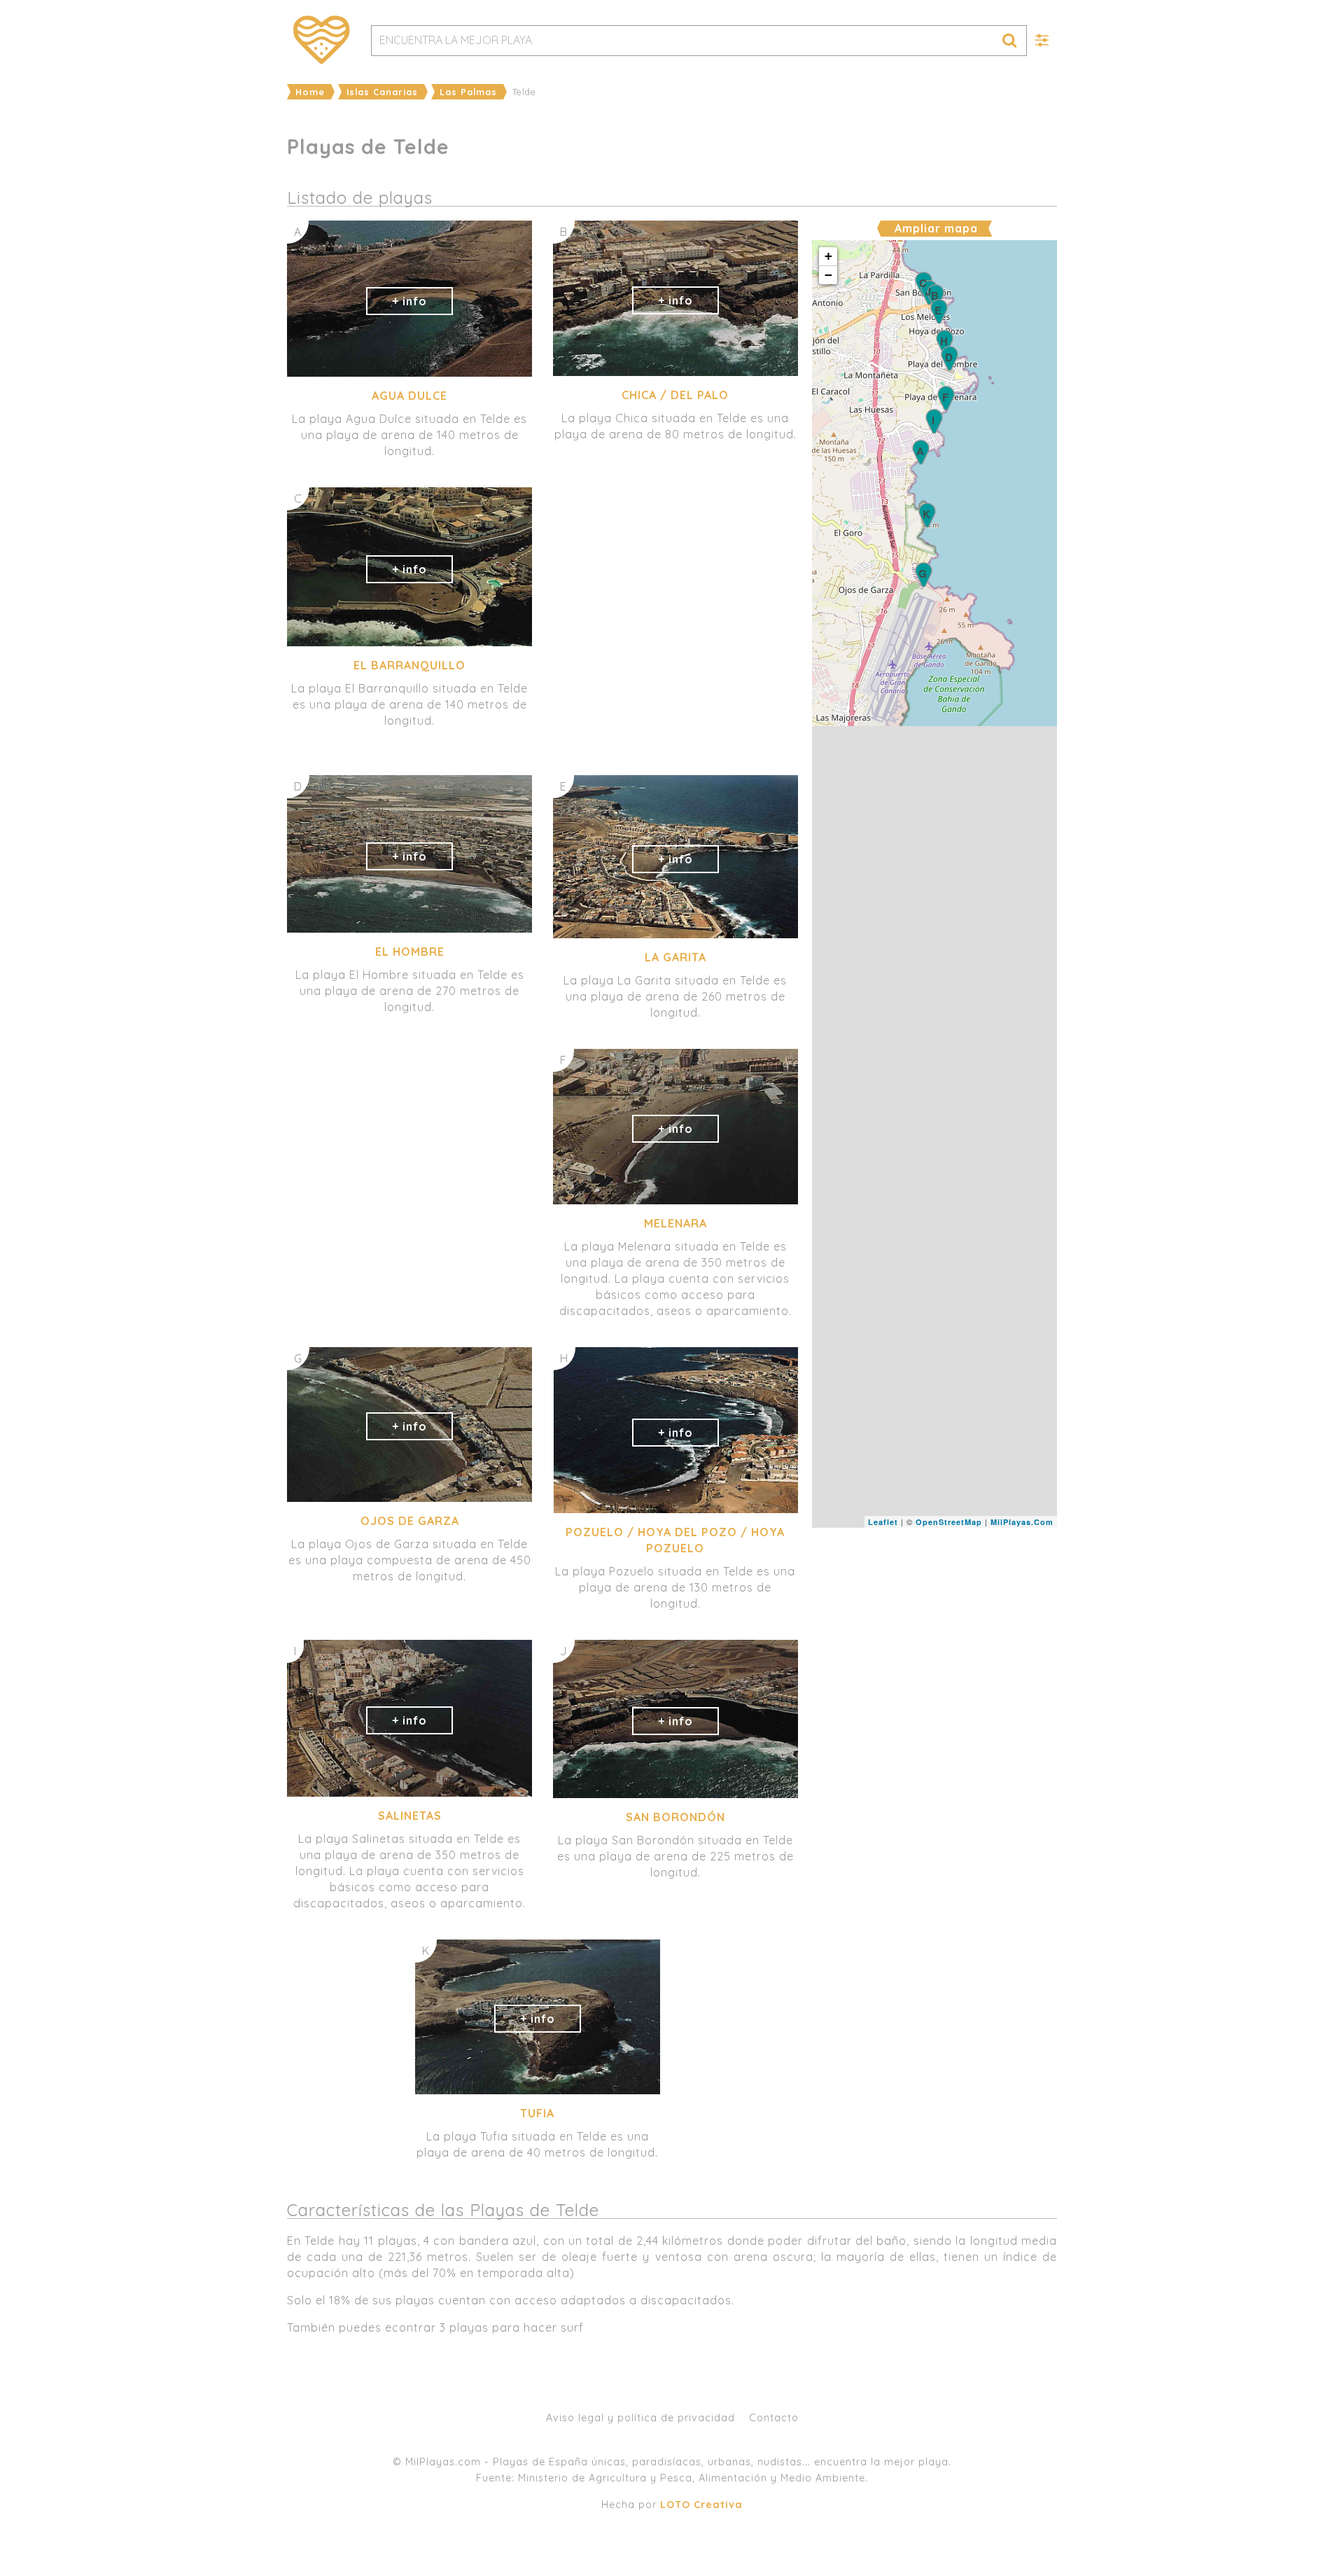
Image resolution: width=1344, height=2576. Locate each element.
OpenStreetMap (949, 1522)
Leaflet (883, 1522)
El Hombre (410, 952)
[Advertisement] (934, 1633)
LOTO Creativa (701, 2505)
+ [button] (829, 256)
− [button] (829, 275)
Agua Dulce (409, 396)
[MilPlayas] (322, 40)
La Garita (675, 957)
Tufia (537, 2113)
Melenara (675, 1223)
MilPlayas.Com (1022, 1522)
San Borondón (675, 1817)
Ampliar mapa (936, 228)
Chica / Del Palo (675, 395)
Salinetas (410, 1816)
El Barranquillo (409, 665)
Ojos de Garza (410, 1521)
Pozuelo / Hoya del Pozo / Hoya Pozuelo (675, 1540)
